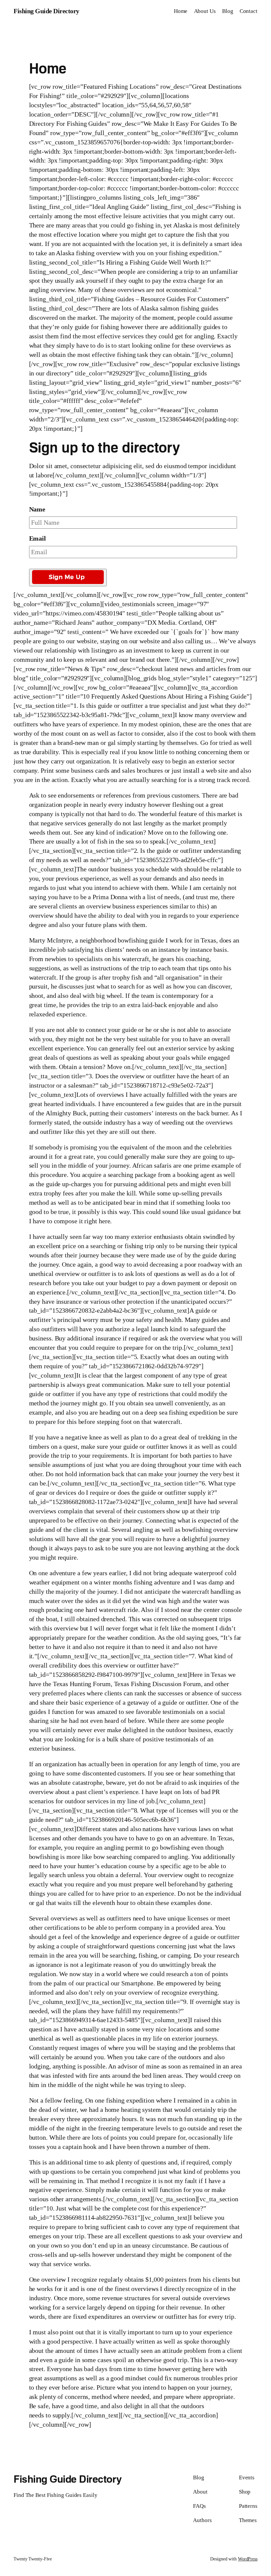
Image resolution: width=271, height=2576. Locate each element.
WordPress (248, 2559)
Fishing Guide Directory (46, 11)
